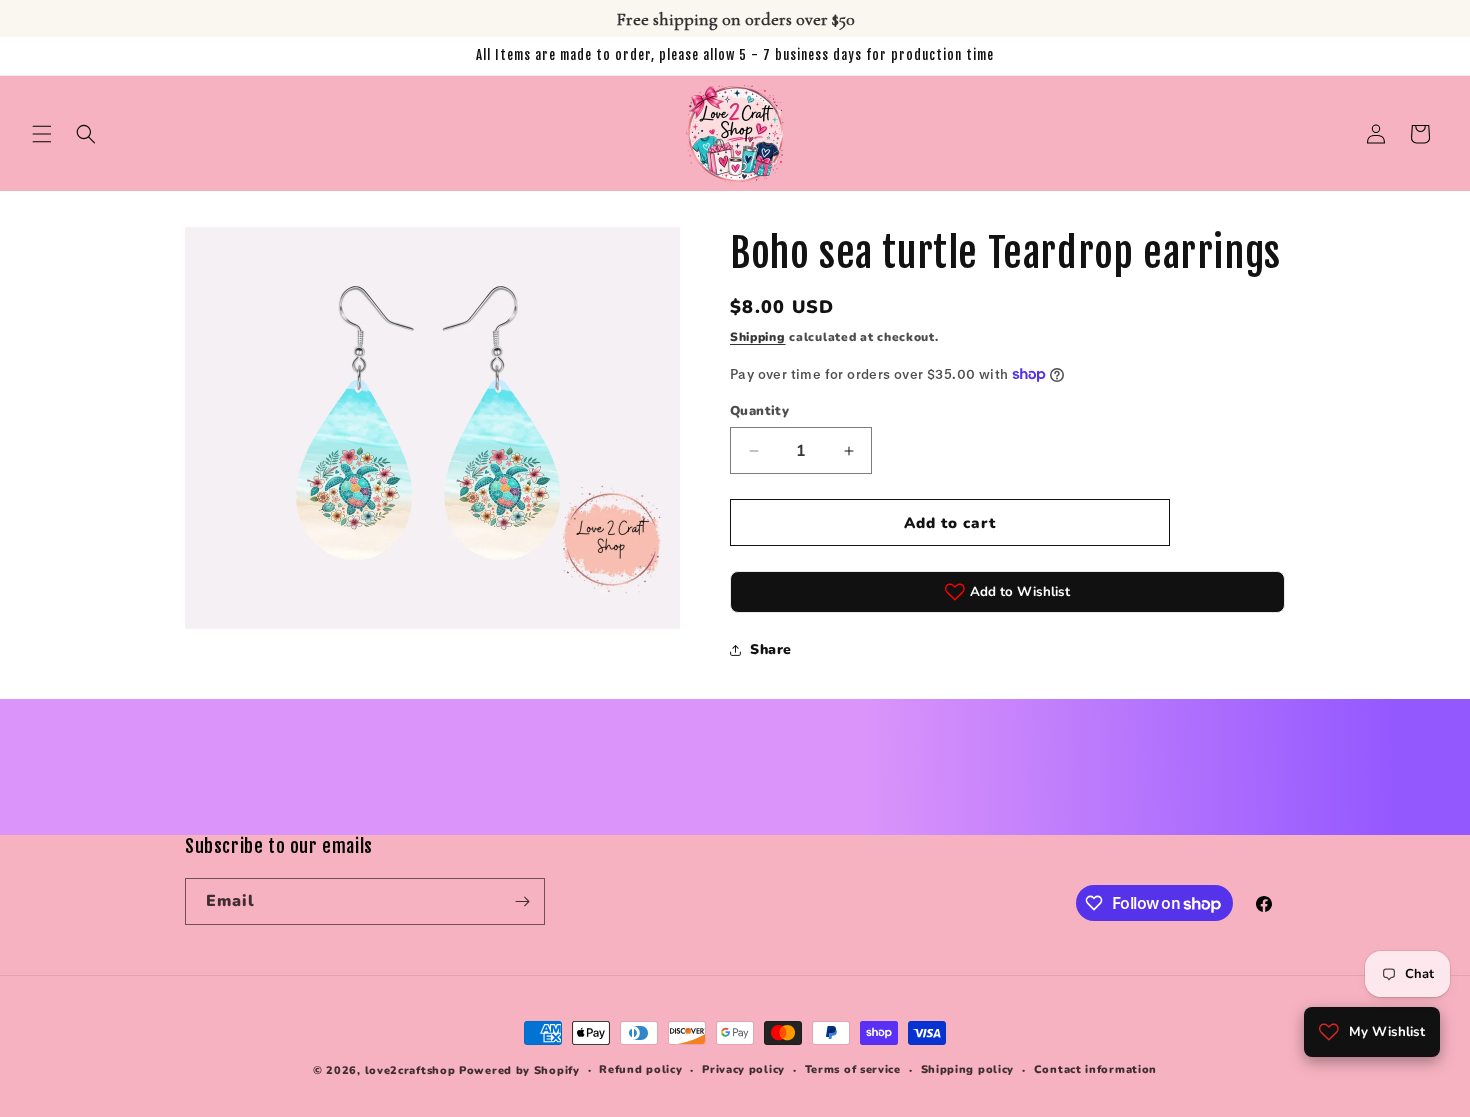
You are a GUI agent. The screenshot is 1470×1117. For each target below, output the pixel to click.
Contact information (1095, 1069)
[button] (42, 134)
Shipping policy (968, 1069)
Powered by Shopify (519, 1070)
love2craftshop (410, 1070)
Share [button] (771, 649)
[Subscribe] (522, 901)
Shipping (758, 337)
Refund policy (640, 1069)
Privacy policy (743, 1069)
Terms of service (853, 1069)
